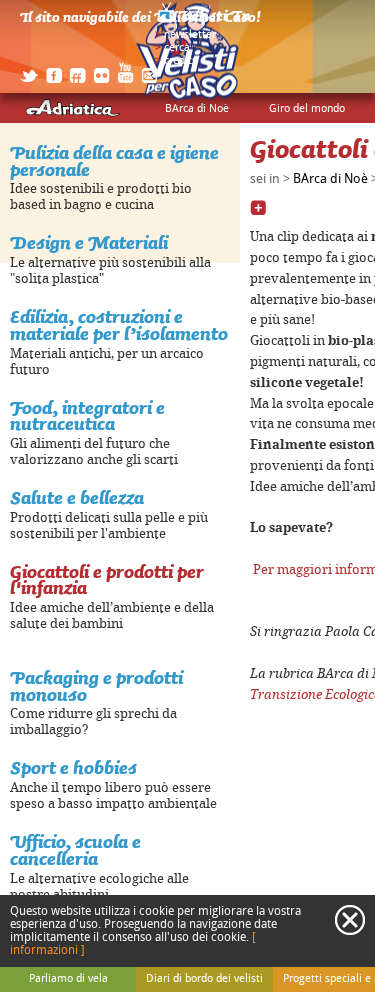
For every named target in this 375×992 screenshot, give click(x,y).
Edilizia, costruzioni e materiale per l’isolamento (119, 325)
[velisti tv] (205, 22)
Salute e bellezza (77, 497)
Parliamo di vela (68, 979)
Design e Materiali (89, 242)
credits (180, 61)
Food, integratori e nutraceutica (87, 416)
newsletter (190, 35)
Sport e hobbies (73, 767)
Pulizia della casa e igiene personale (114, 161)
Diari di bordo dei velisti (204, 979)
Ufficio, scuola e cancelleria (75, 850)
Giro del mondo (307, 109)
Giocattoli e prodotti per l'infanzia (107, 580)
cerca (177, 48)
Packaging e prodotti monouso (96, 686)
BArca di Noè (197, 109)
